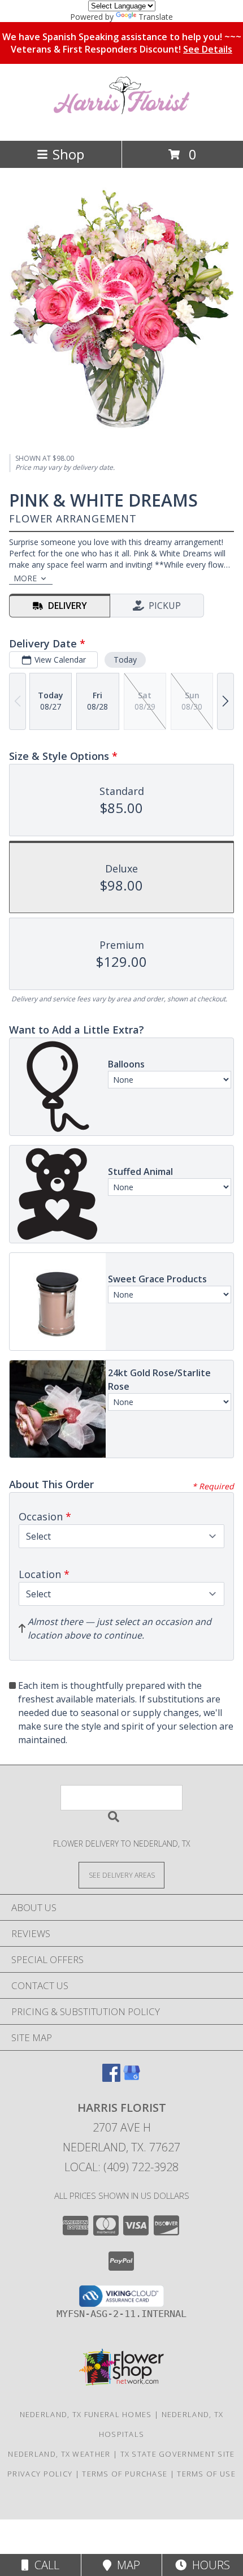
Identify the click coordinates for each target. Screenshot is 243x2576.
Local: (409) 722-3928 (121, 2167)
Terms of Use (206, 2474)
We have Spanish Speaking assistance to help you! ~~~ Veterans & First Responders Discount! (122, 43)
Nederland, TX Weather (59, 2454)
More (25, 578)
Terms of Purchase (125, 2474)
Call (44, 2565)
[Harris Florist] (121, 124)
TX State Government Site (178, 2454)
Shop (68, 154)
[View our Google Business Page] (132, 2078)
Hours (208, 2565)
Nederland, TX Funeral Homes (86, 2414)
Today (125, 660)
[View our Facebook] (111, 2078)
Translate (156, 17)
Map (126, 2565)
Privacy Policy (40, 2474)
